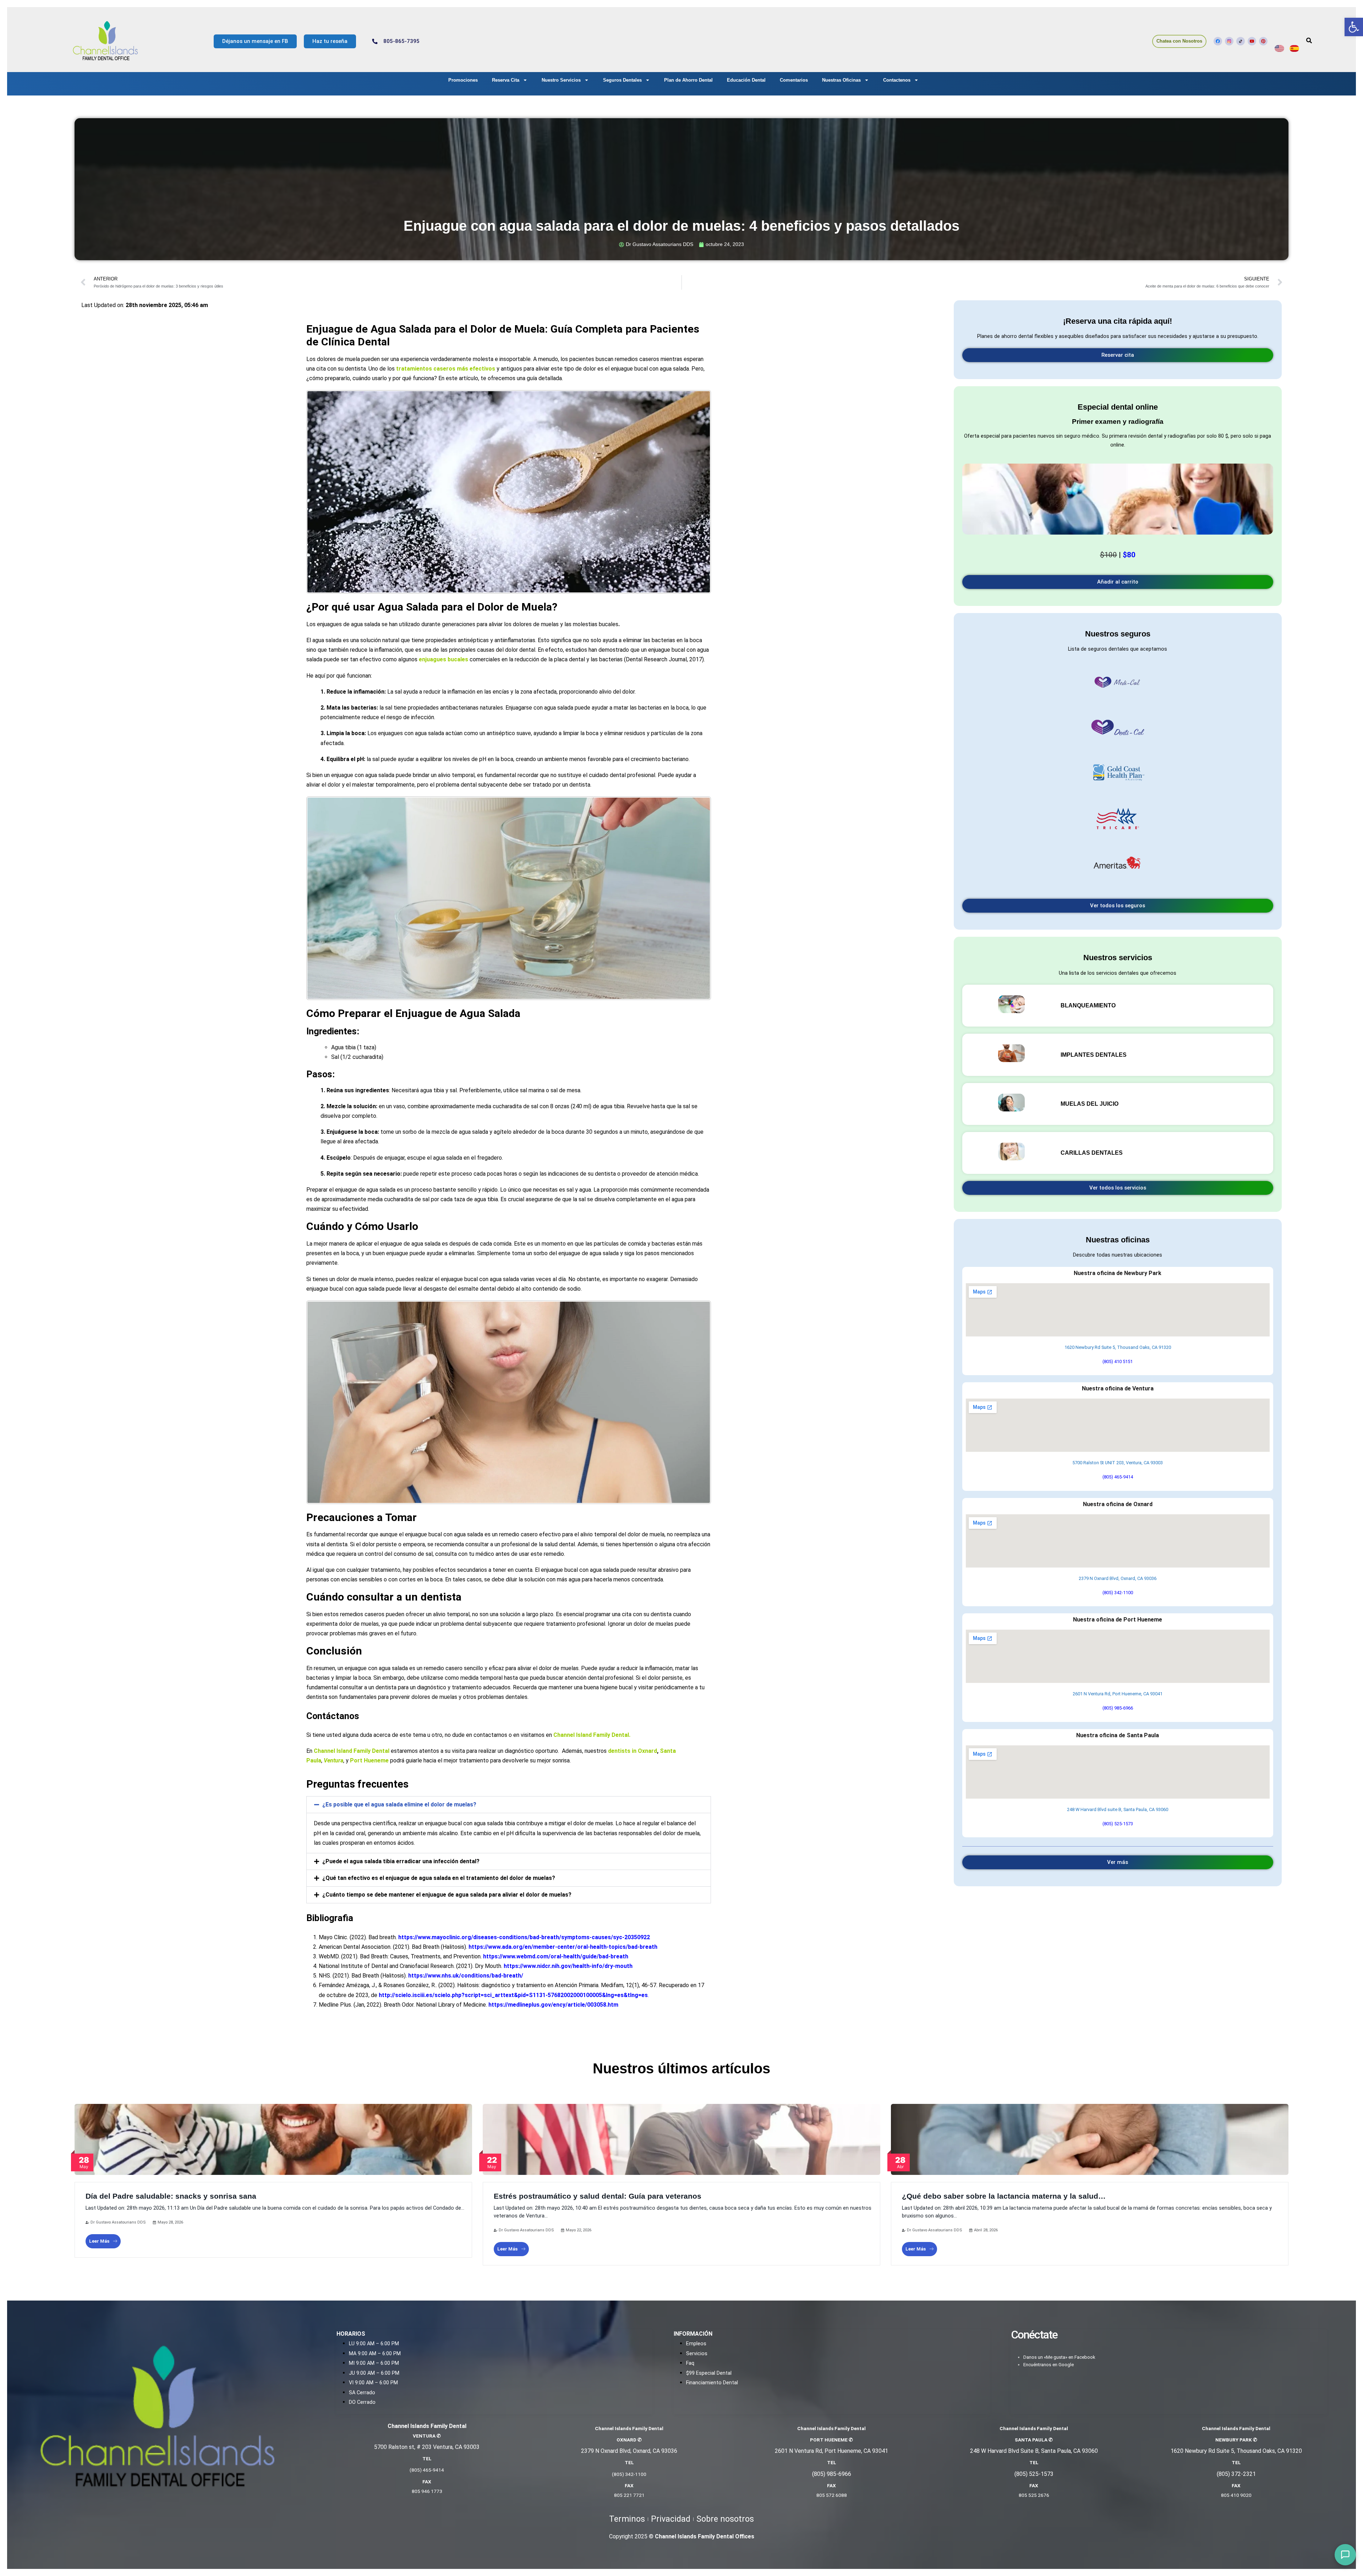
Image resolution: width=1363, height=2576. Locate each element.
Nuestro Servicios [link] (561, 80)
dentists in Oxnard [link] (633, 1751)
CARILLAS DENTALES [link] (1092, 1153)
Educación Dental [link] (746, 80)
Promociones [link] (463, 80)
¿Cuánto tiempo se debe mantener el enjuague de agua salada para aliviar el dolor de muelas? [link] (447, 1895)
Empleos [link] (696, 2344)
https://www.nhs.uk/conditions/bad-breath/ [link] (466, 1976)
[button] (509, 1805)
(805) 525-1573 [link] (1118, 1824)
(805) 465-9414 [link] (1118, 1477)
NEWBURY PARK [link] (1236, 2440)
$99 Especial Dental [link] (709, 2373)
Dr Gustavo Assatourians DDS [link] (118, 2222)
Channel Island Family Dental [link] (591, 1735)
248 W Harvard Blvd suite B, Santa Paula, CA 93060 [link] (1118, 1809)
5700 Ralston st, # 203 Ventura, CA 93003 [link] (427, 2447)
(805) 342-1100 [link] (1118, 1593)
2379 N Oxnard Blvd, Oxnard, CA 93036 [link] (1118, 1578)
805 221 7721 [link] (629, 2495)
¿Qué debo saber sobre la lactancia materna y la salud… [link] (1004, 2196)
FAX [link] (427, 2482)
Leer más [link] (99, 2241)
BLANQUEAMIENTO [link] (1088, 1005)
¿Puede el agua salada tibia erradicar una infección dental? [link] (401, 1861)
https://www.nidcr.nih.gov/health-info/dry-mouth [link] (568, 1966)
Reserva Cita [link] (506, 80)
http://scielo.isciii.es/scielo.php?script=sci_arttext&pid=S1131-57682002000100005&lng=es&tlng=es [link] (513, 1995)
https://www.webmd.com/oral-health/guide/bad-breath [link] (556, 1956)
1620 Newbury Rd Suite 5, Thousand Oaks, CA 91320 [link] (1118, 1347)
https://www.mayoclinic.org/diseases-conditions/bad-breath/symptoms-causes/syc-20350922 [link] (524, 1937)
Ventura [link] (333, 1760)
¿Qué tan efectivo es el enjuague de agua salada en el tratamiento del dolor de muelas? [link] (439, 1878)
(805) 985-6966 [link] (1118, 1708)
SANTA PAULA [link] (1034, 2440)
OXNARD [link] (629, 2440)
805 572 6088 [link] (832, 2495)
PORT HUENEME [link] (831, 2440)
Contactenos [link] (897, 80)
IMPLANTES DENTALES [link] (1094, 1055)
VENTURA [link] (427, 2436)
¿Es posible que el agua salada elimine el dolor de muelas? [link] (399, 1804)
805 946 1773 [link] (427, 2491)
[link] (1354, 27)
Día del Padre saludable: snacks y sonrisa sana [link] (171, 2196)
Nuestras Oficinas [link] (841, 80)
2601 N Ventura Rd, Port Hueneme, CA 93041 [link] (1118, 1694)
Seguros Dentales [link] (622, 80)
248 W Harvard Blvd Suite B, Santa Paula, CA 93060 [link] (1034, 2451)
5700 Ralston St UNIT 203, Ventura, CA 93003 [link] (1118, 1463)
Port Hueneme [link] (369, 1760)
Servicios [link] (697, 2354)
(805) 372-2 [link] (1231, 2474)
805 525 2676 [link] (1034, 2495)
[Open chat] (1345, 2555)
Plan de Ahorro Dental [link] (688, 80)
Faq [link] (690, 2363)
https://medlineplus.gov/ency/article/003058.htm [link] (553, 2005)
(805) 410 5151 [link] (1118, 1361)
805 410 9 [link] (1232, 2495)
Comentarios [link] (794, 80)
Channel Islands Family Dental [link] (1034, 2428)
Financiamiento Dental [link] (712, 2383)
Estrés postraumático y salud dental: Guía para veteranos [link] (598, 2196)
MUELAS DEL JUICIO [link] (1090, 1104)
